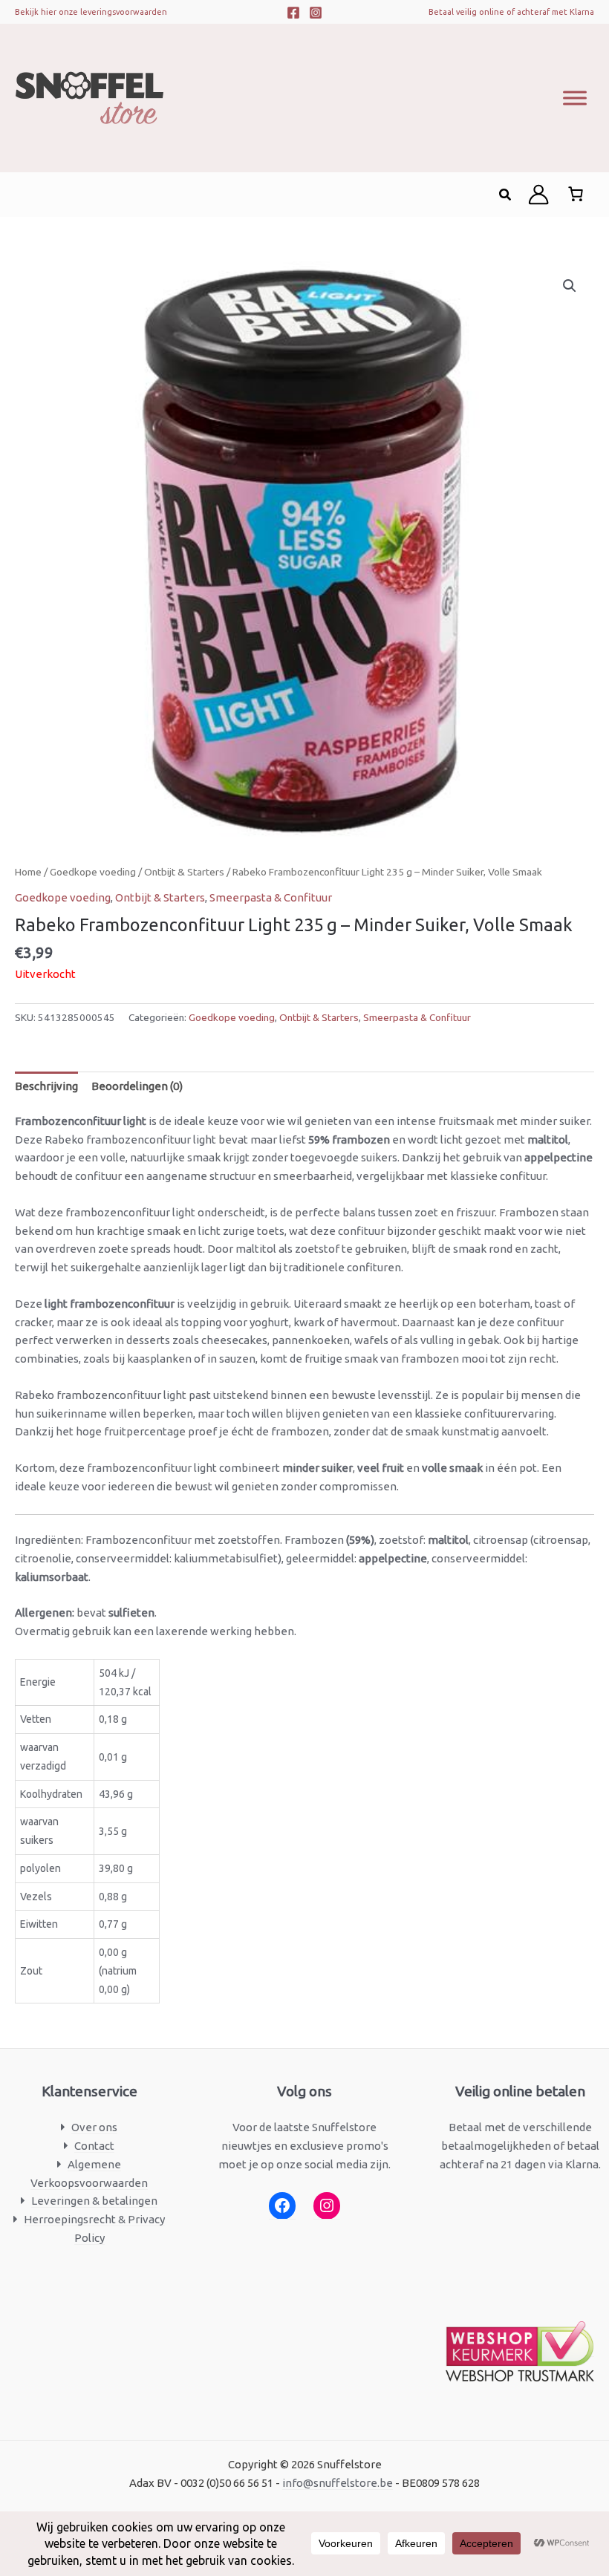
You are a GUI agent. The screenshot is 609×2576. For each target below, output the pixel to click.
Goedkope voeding (93, 872)
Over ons (94, 2127)
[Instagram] (316, 13)
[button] (506, 195)
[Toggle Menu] (575, 98)
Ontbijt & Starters (184, 872)
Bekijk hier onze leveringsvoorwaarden (91, 12)
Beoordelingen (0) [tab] (137, 1086)
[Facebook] (293, 13)
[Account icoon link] (538, 195)
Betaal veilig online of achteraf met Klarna (511, 12)
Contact (94, 2146)
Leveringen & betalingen (94, 2201)
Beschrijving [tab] (46, 1086)
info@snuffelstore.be (338, 2483)
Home (28, 872)
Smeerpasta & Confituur (271, 897)
